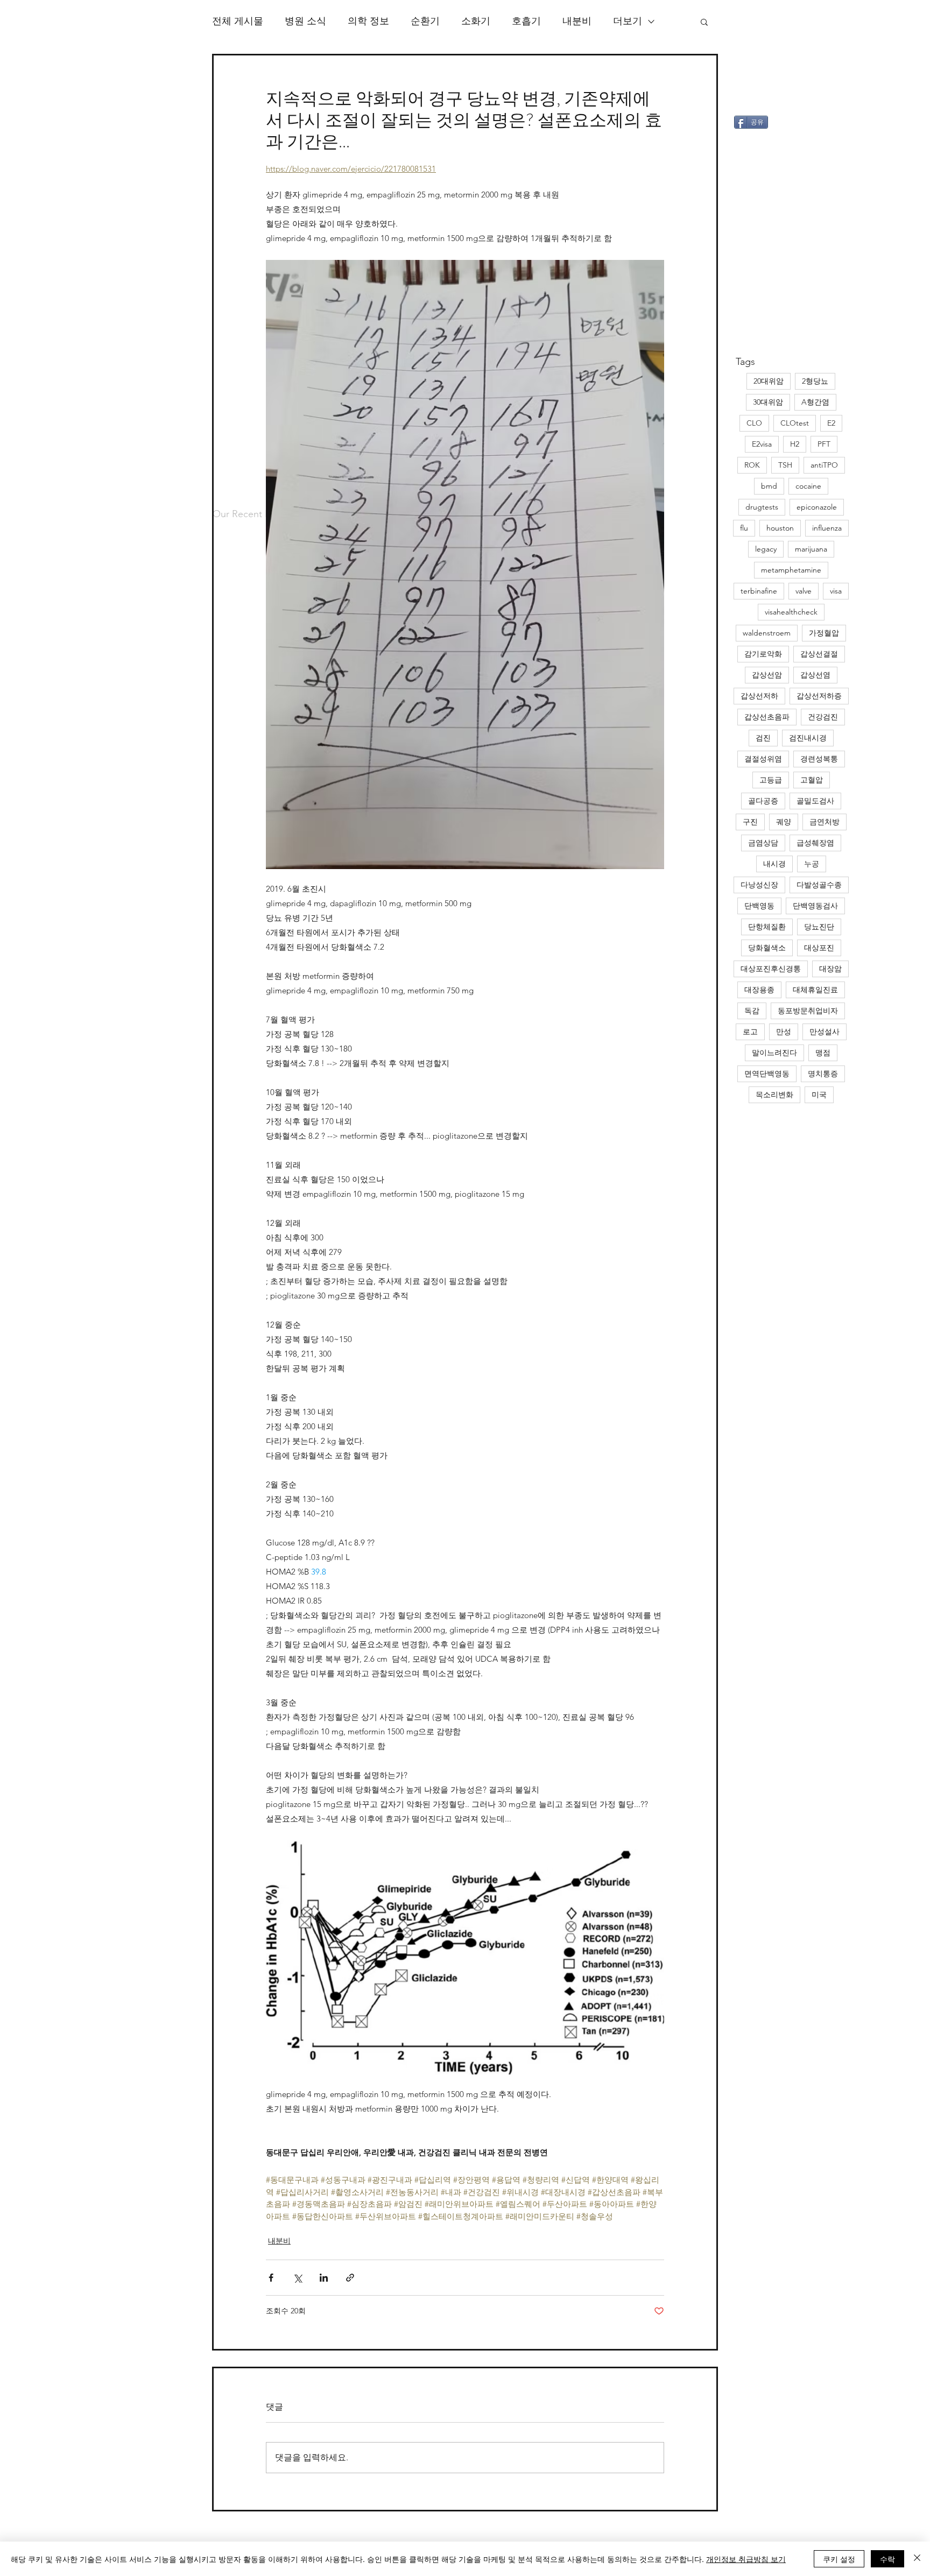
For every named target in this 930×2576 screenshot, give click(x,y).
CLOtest (795, 423)
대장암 (830, 969)
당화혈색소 (767, 948)
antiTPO (824, 465)
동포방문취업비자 (808, 1011)
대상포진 (819, 948)
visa (836, 591)
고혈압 (812, 780)
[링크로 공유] (350, 2278)
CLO (754, 423)
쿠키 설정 (839, 2559)
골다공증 (763, 801)
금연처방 (825, 822)
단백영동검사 (815, 906)
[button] (704, 22)
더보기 (628, 21)
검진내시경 (808, 738)
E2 (831, 423)
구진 (750, 822)
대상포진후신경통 (771, 969)
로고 (750, 1032)
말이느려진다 (774, 1053)
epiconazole (817, 507)
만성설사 (825, 1032)
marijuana (811, 549)
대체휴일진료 (815, 990)
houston (780, 528)
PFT (824, 444)
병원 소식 (305, 21)
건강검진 (823, 717)
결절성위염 (763, 759)
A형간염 (815, 402)
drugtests (762, 507)
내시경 (774, 864)
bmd (769, 486)
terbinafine (759, 591)
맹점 (823, 1053)
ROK (752, 465)
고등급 (771, 780)
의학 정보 (368, 21)
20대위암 (769, 381)
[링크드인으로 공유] (324, 2278)
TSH (785, 465)
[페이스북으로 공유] (271, 2278)
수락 (887, 2559)
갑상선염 (815, 675)
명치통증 (823, 1074)
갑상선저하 (759, 696)
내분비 (577, 21)
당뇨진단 (819, 927)
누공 (812, 864)
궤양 (784, 822)
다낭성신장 (759, 885)
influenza (827, 528)
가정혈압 (824, 633)
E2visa (762, 444)
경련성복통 (819, 759)
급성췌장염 (815, 843)
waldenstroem (767, 633)
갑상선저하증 (819, 696)
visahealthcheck (791, 612)
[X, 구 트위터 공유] (297, 2278)
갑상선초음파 (767, 717)
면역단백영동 (767, 1074)
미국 (819, 1095)
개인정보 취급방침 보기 (746, 2559)
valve (804, 591)
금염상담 (763, 843)
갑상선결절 (819, 654)
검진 (763, 738)
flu (744, 528)
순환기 (425, 21)
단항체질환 (767, 927)
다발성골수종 (819, 885)
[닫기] (917, 2559)
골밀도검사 (815, 801)
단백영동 (759, 906)
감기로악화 (763, 654)
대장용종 (759, 990)
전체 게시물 (238, 21)
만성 (784, 1032)
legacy (766, 549)
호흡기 (526, 21)
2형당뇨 (815, 381)
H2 (795, 444)
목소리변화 (774, 1095)
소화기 (476, 21)
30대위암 (768, 402)
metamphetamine (791, 570)
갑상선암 (767, 675)
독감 (752, 1011)
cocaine (808, 486)
